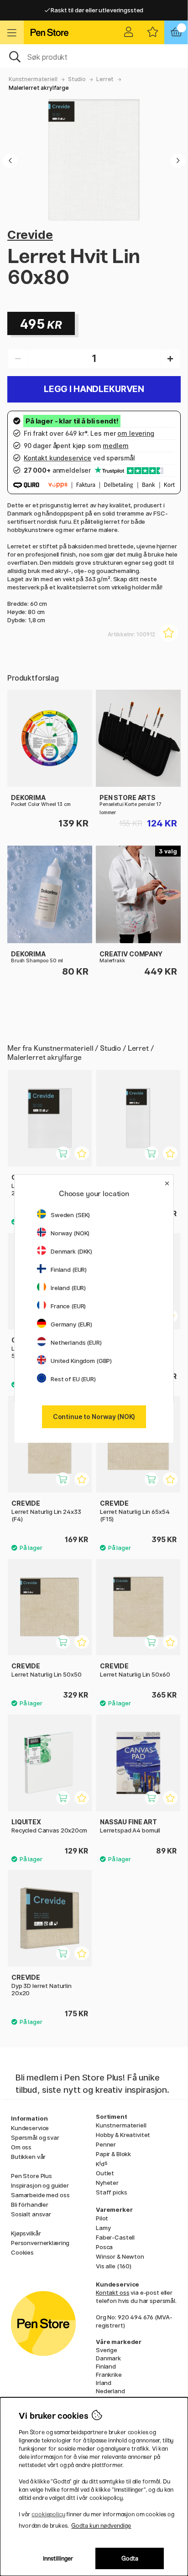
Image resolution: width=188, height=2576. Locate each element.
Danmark (108, 2358)
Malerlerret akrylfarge (39, 88)
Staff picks (111, 2192)
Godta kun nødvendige (101, 2526)
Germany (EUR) (71, 1324)
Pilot (102, 2218)
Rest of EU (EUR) (73, 1379)
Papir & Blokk (113, 2154)
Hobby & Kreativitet (123, 2135)
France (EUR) (68, 1306)
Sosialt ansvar (31, 2214)
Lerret (105, 79)
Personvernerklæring (40, 2243)
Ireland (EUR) (68, 1288)
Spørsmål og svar (35, 2137)
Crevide (30, 235)
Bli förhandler (30, 2204)
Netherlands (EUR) (76, 1342)
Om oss (21, 2147)
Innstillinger (58, 2558)
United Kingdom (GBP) (81, 1361)
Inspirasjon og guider (40, 2185)
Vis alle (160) (114, 2266)
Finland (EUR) (69, 1270)
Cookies (22, 2252)
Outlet (105, 2173)
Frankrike (109, 2375)
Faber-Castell (115, 2237)
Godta (130, 2558)
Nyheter (107, 2183)
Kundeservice (30, 2128)
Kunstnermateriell (33, 79)
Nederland (110, 2391)
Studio (77, 79)
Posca (104, 2247)
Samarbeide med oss (40, 2195)
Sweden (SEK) (70, 1215)
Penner (106, 2144)
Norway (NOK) (70, 1233)
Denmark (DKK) (71, 1251)
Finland (106, 2366)
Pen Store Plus (31, 2176)
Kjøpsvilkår (26, 2233)
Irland (104, 2383)
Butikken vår (28, 2157)
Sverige (107, 2350)
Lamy (103, 2228)
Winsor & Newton (120, 2256)
